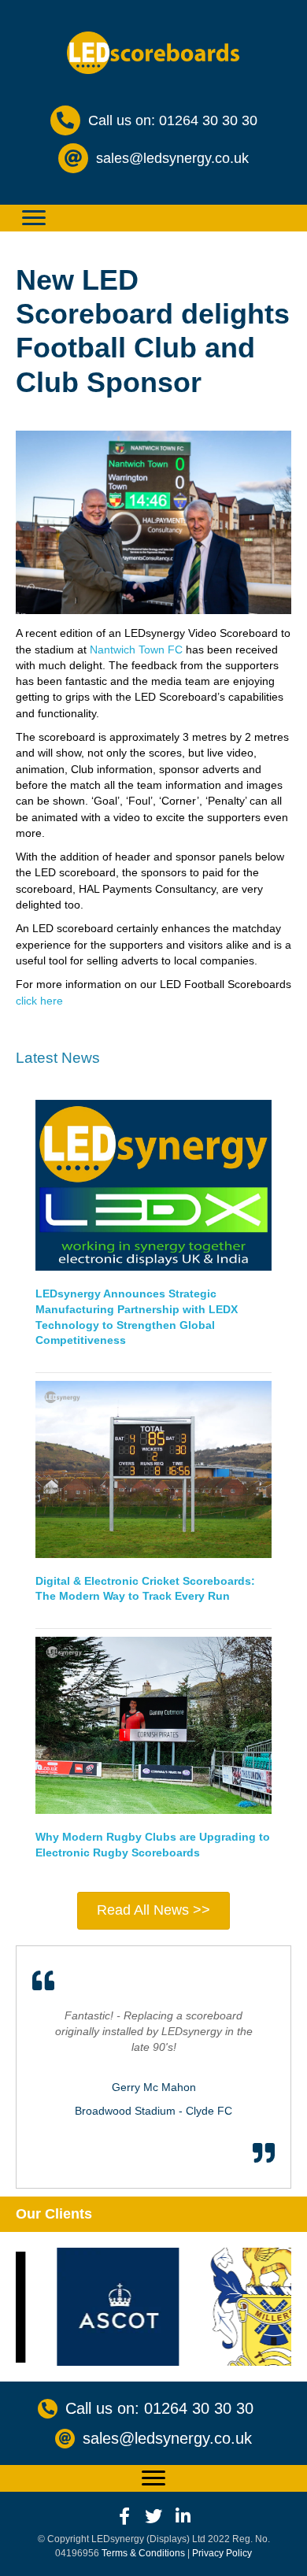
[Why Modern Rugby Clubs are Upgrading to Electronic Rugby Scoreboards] (153, 1724)
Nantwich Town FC (136, 650)
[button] (124, 2516)
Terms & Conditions (143, 2553)
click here (39, 1001)
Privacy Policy (222, 2553)
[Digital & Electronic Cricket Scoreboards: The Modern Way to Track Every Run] (153, 1468)
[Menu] (34, 218)
